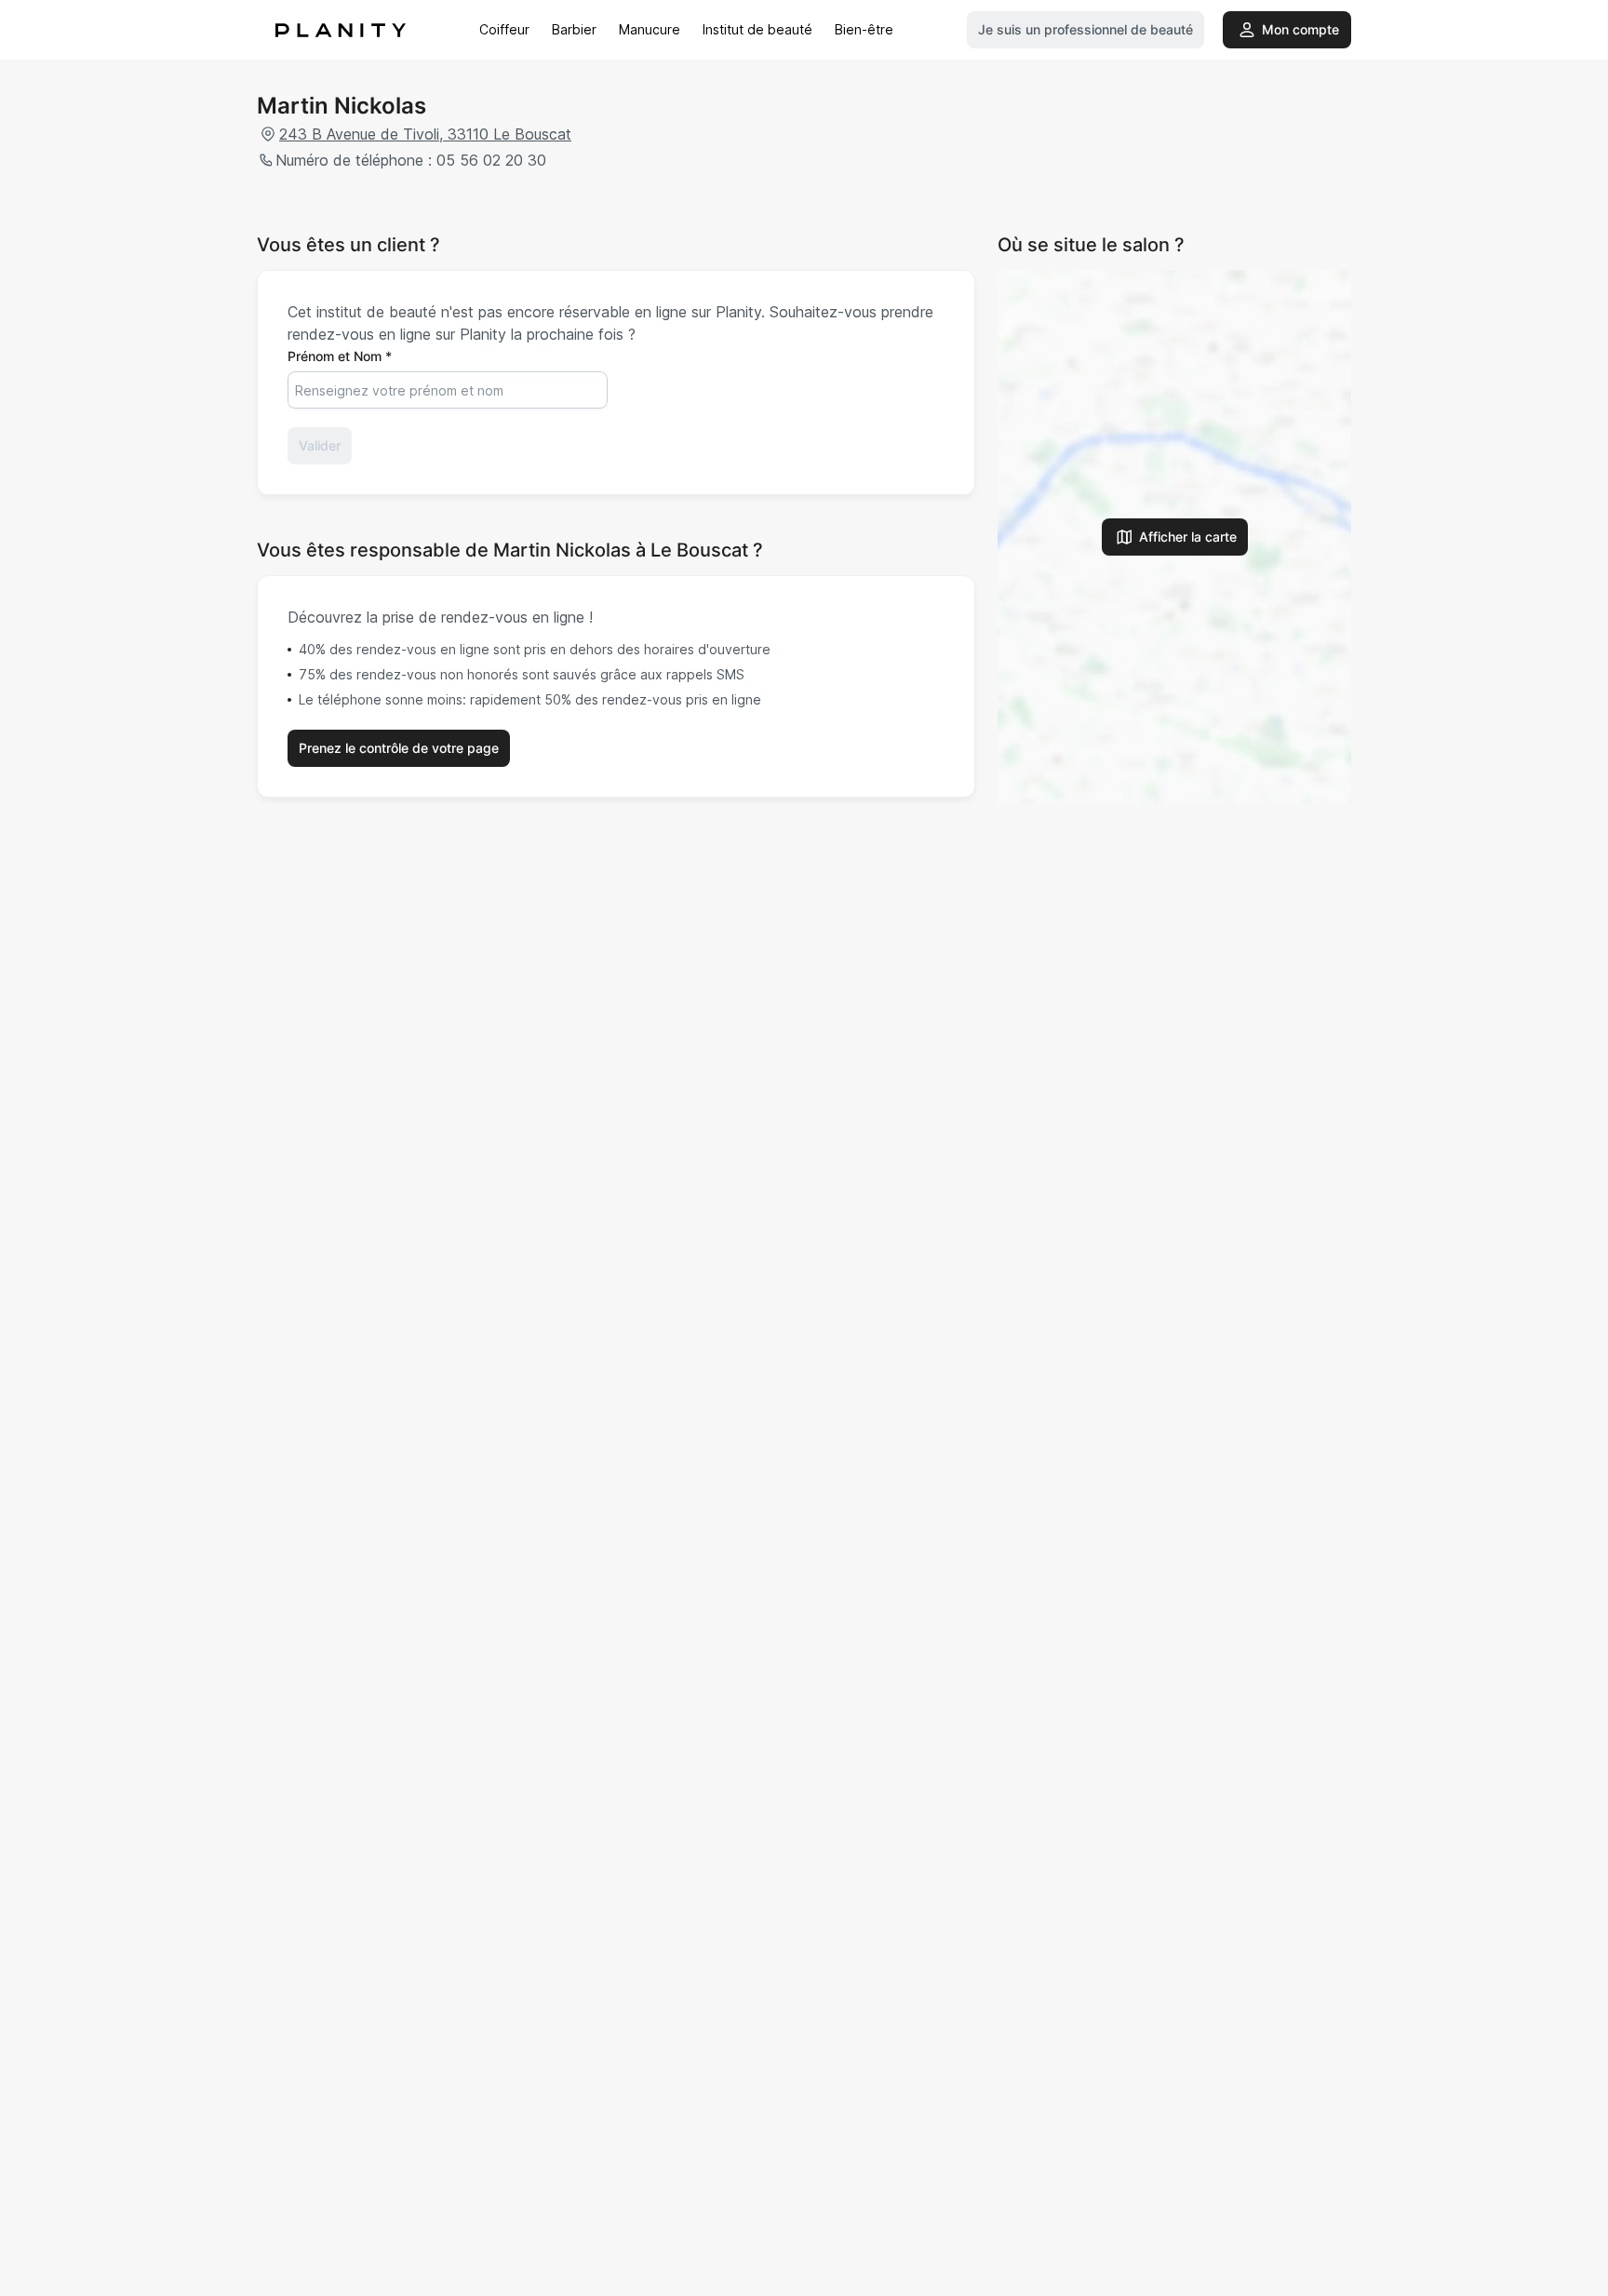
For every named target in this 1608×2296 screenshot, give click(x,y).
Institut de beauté (757, 29)
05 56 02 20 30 (491, 160)
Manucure (650, 29)
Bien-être (864, 29)
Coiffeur (504, 29)
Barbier (574, 29)
